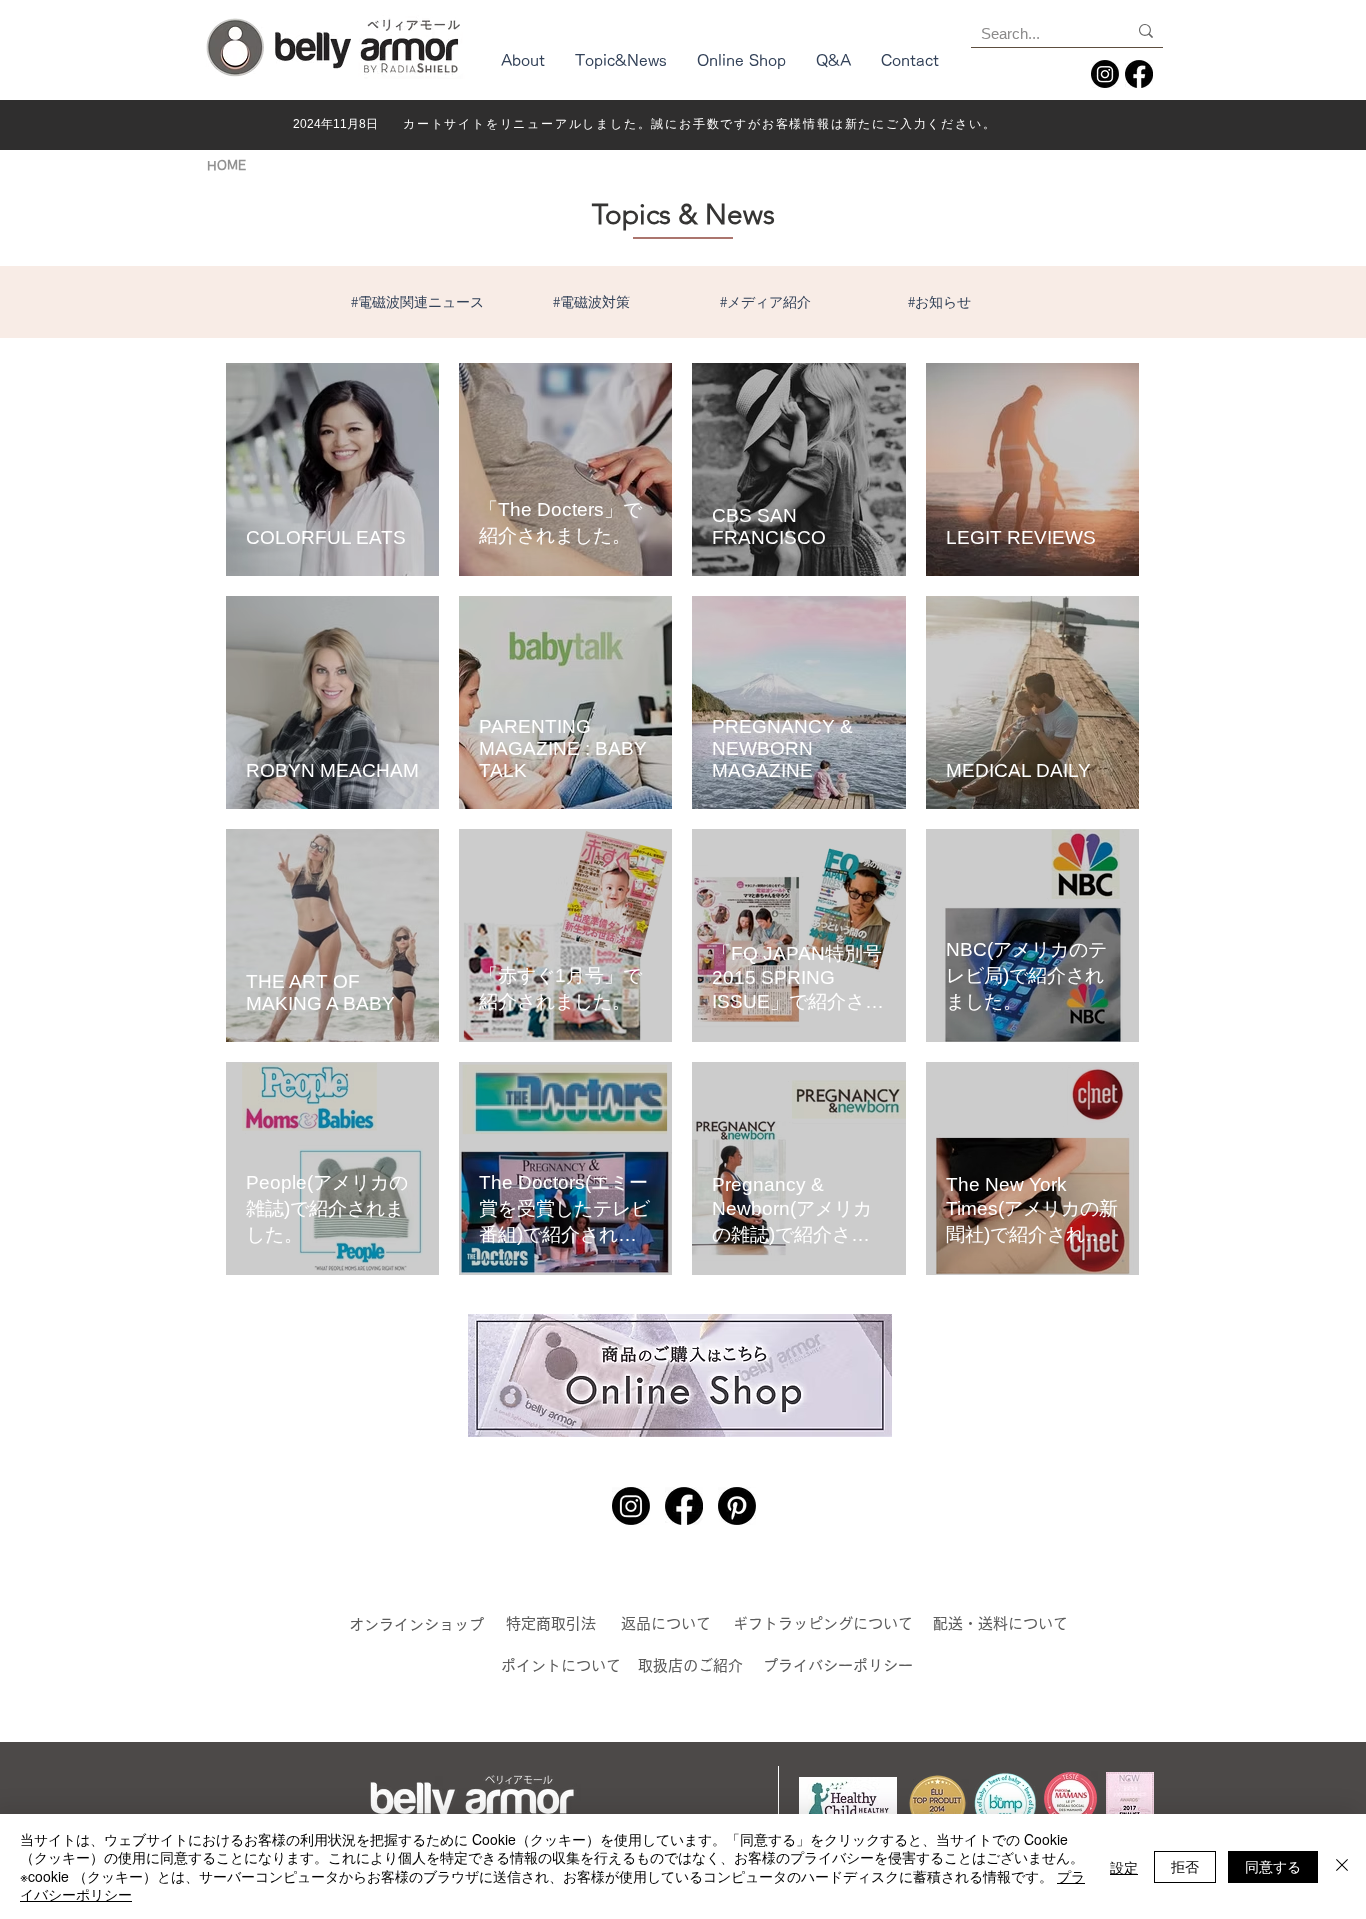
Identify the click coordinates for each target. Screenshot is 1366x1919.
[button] (523, 67)
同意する (1273, 1866)
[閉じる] (1342, 1866)
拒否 (1185, 1866)
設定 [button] (1124, 1867)
